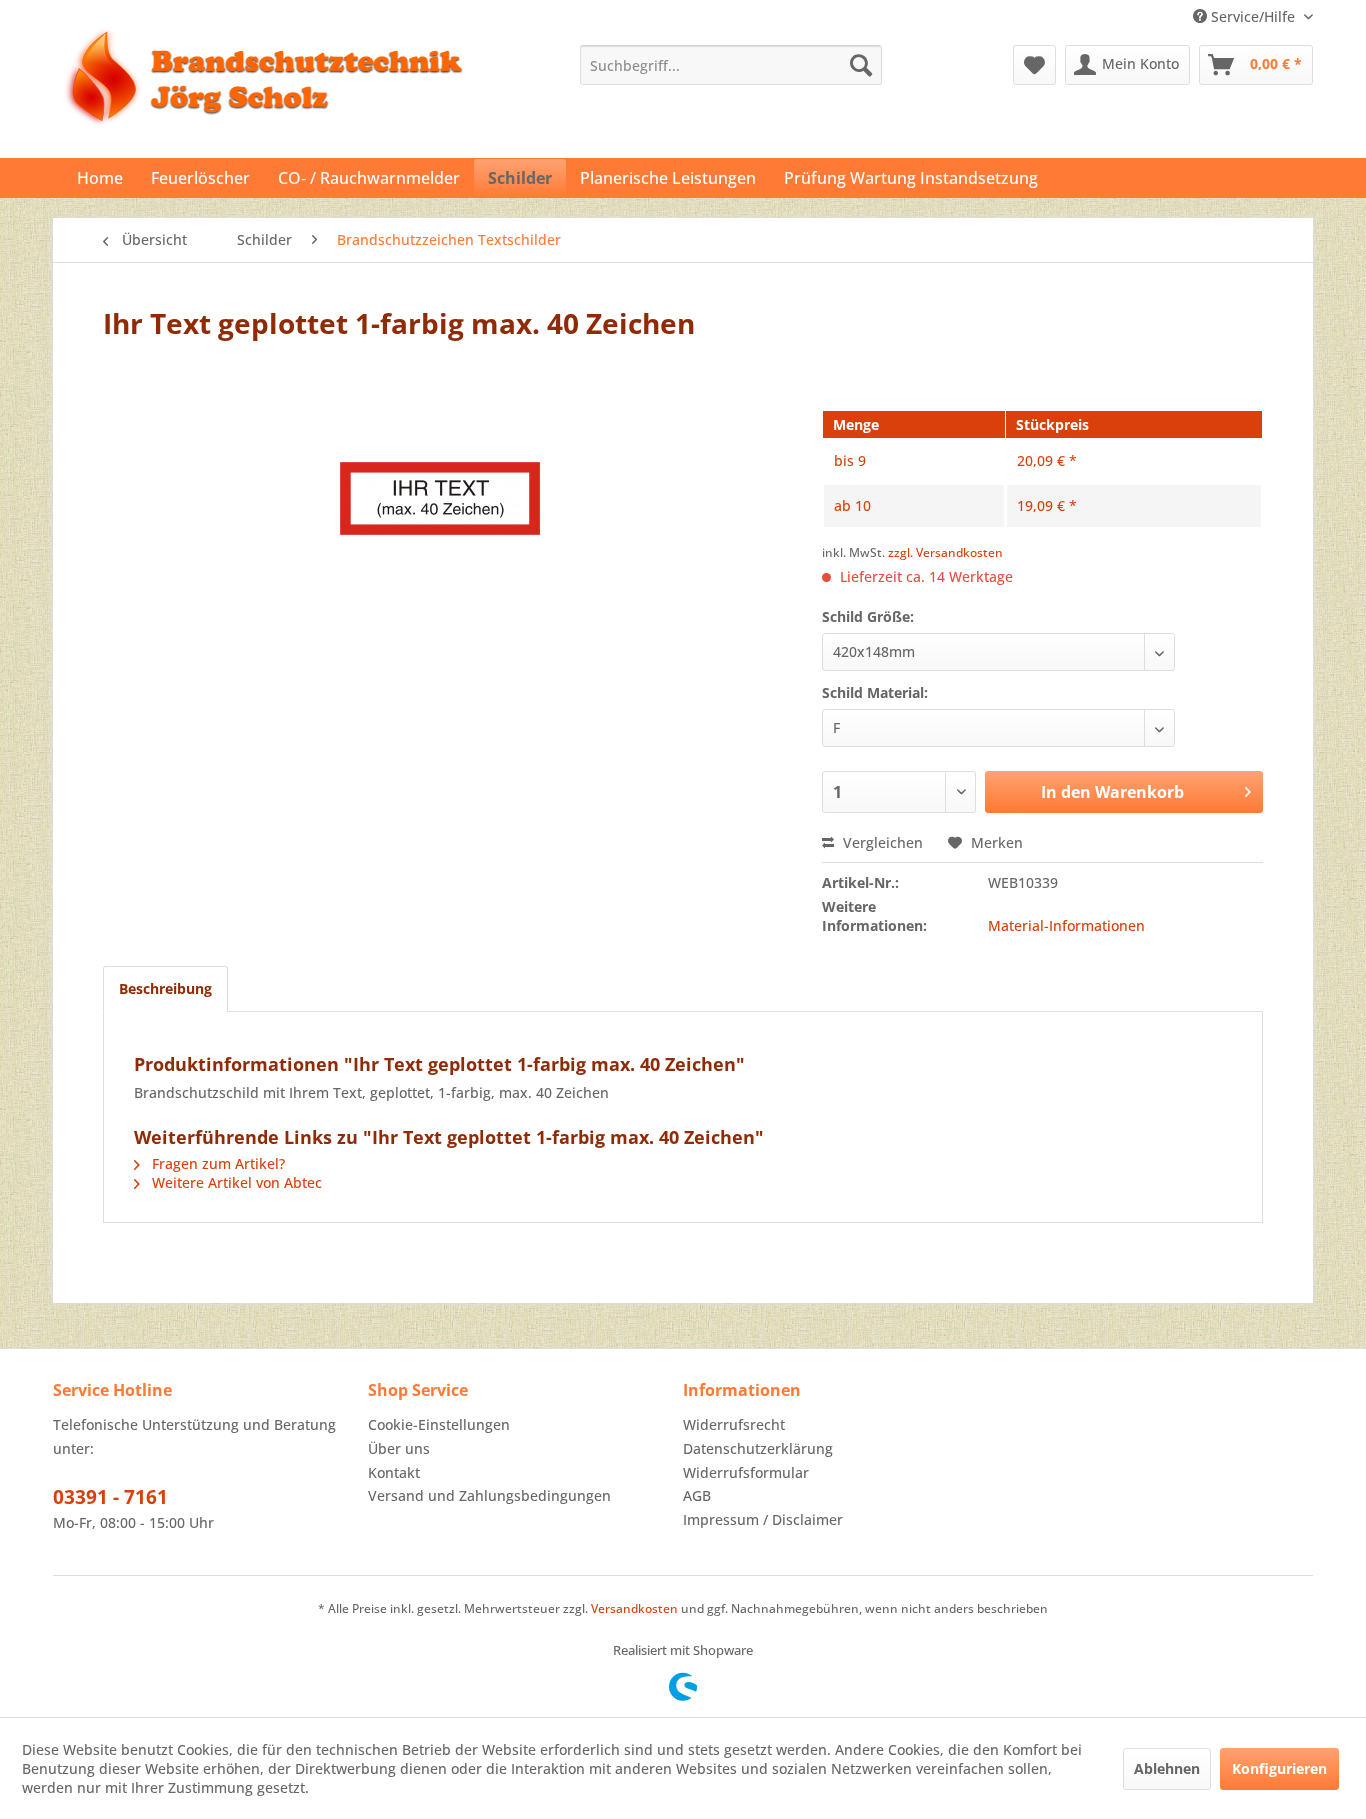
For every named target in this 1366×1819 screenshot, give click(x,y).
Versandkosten (634, 1608)
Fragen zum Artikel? (216, 1163)
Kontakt (394, 1472)
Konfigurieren (1279, 1768)
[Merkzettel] (1034, 65)
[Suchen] (861, 65)
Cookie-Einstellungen (439, 1424)
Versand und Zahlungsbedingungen (489, 1495)
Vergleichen (881, 842)
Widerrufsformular (746, 1472)
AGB (697, 1495)
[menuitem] (731, 65)
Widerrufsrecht (734, 1424)
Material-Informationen (1066, 925)
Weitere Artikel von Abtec (235, 1182)
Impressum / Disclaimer (763, 1519)
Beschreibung (165, 988)
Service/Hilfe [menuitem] (1253, 16)
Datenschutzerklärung (758, 1448)
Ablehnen (1167, 1768)
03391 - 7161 (110, 1497)
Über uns (399, 1448)
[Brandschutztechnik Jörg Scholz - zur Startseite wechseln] (263, 96)
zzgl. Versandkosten (945, 552)
